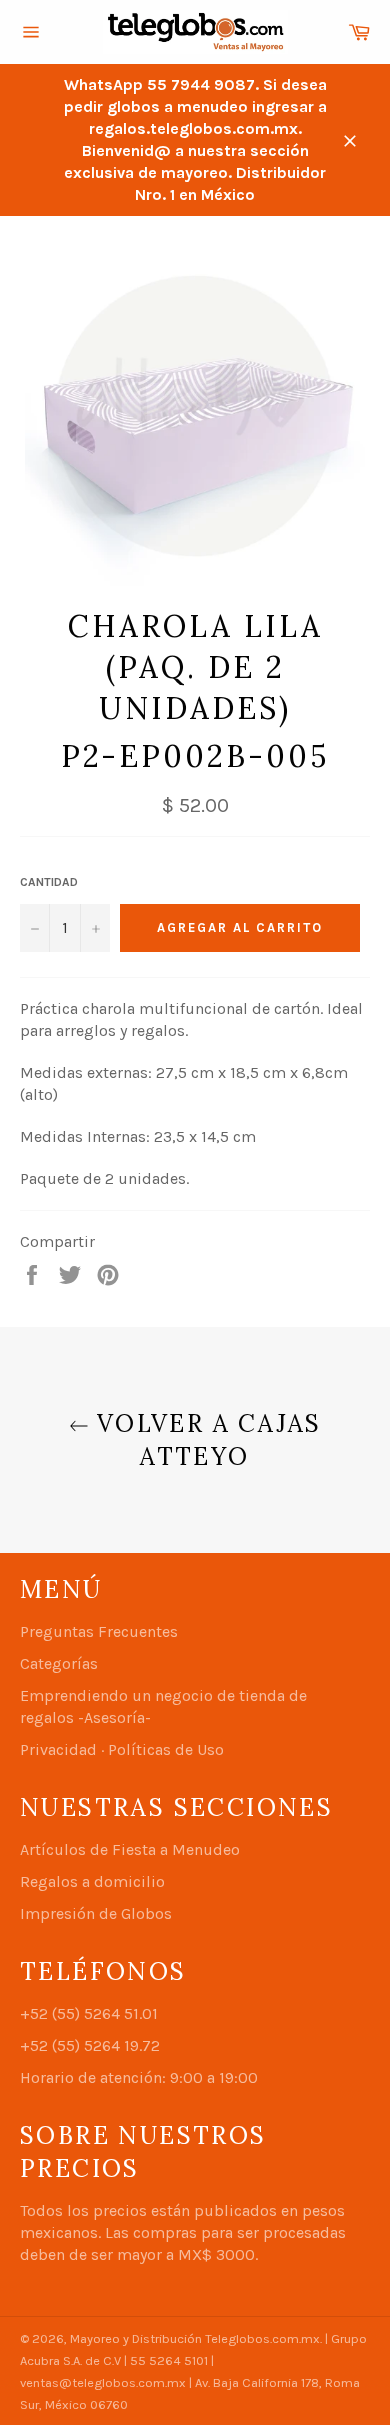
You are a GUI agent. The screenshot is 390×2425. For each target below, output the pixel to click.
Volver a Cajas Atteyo (205, 1440)
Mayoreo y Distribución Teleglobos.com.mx (195, 2338)
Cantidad (49, 882)
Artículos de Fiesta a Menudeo (130, 1849)
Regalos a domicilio (92, 1881)
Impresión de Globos (96, 1913)
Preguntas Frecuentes (99, 1631)
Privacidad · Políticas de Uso (122, 1749)
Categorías (59, 1663)
